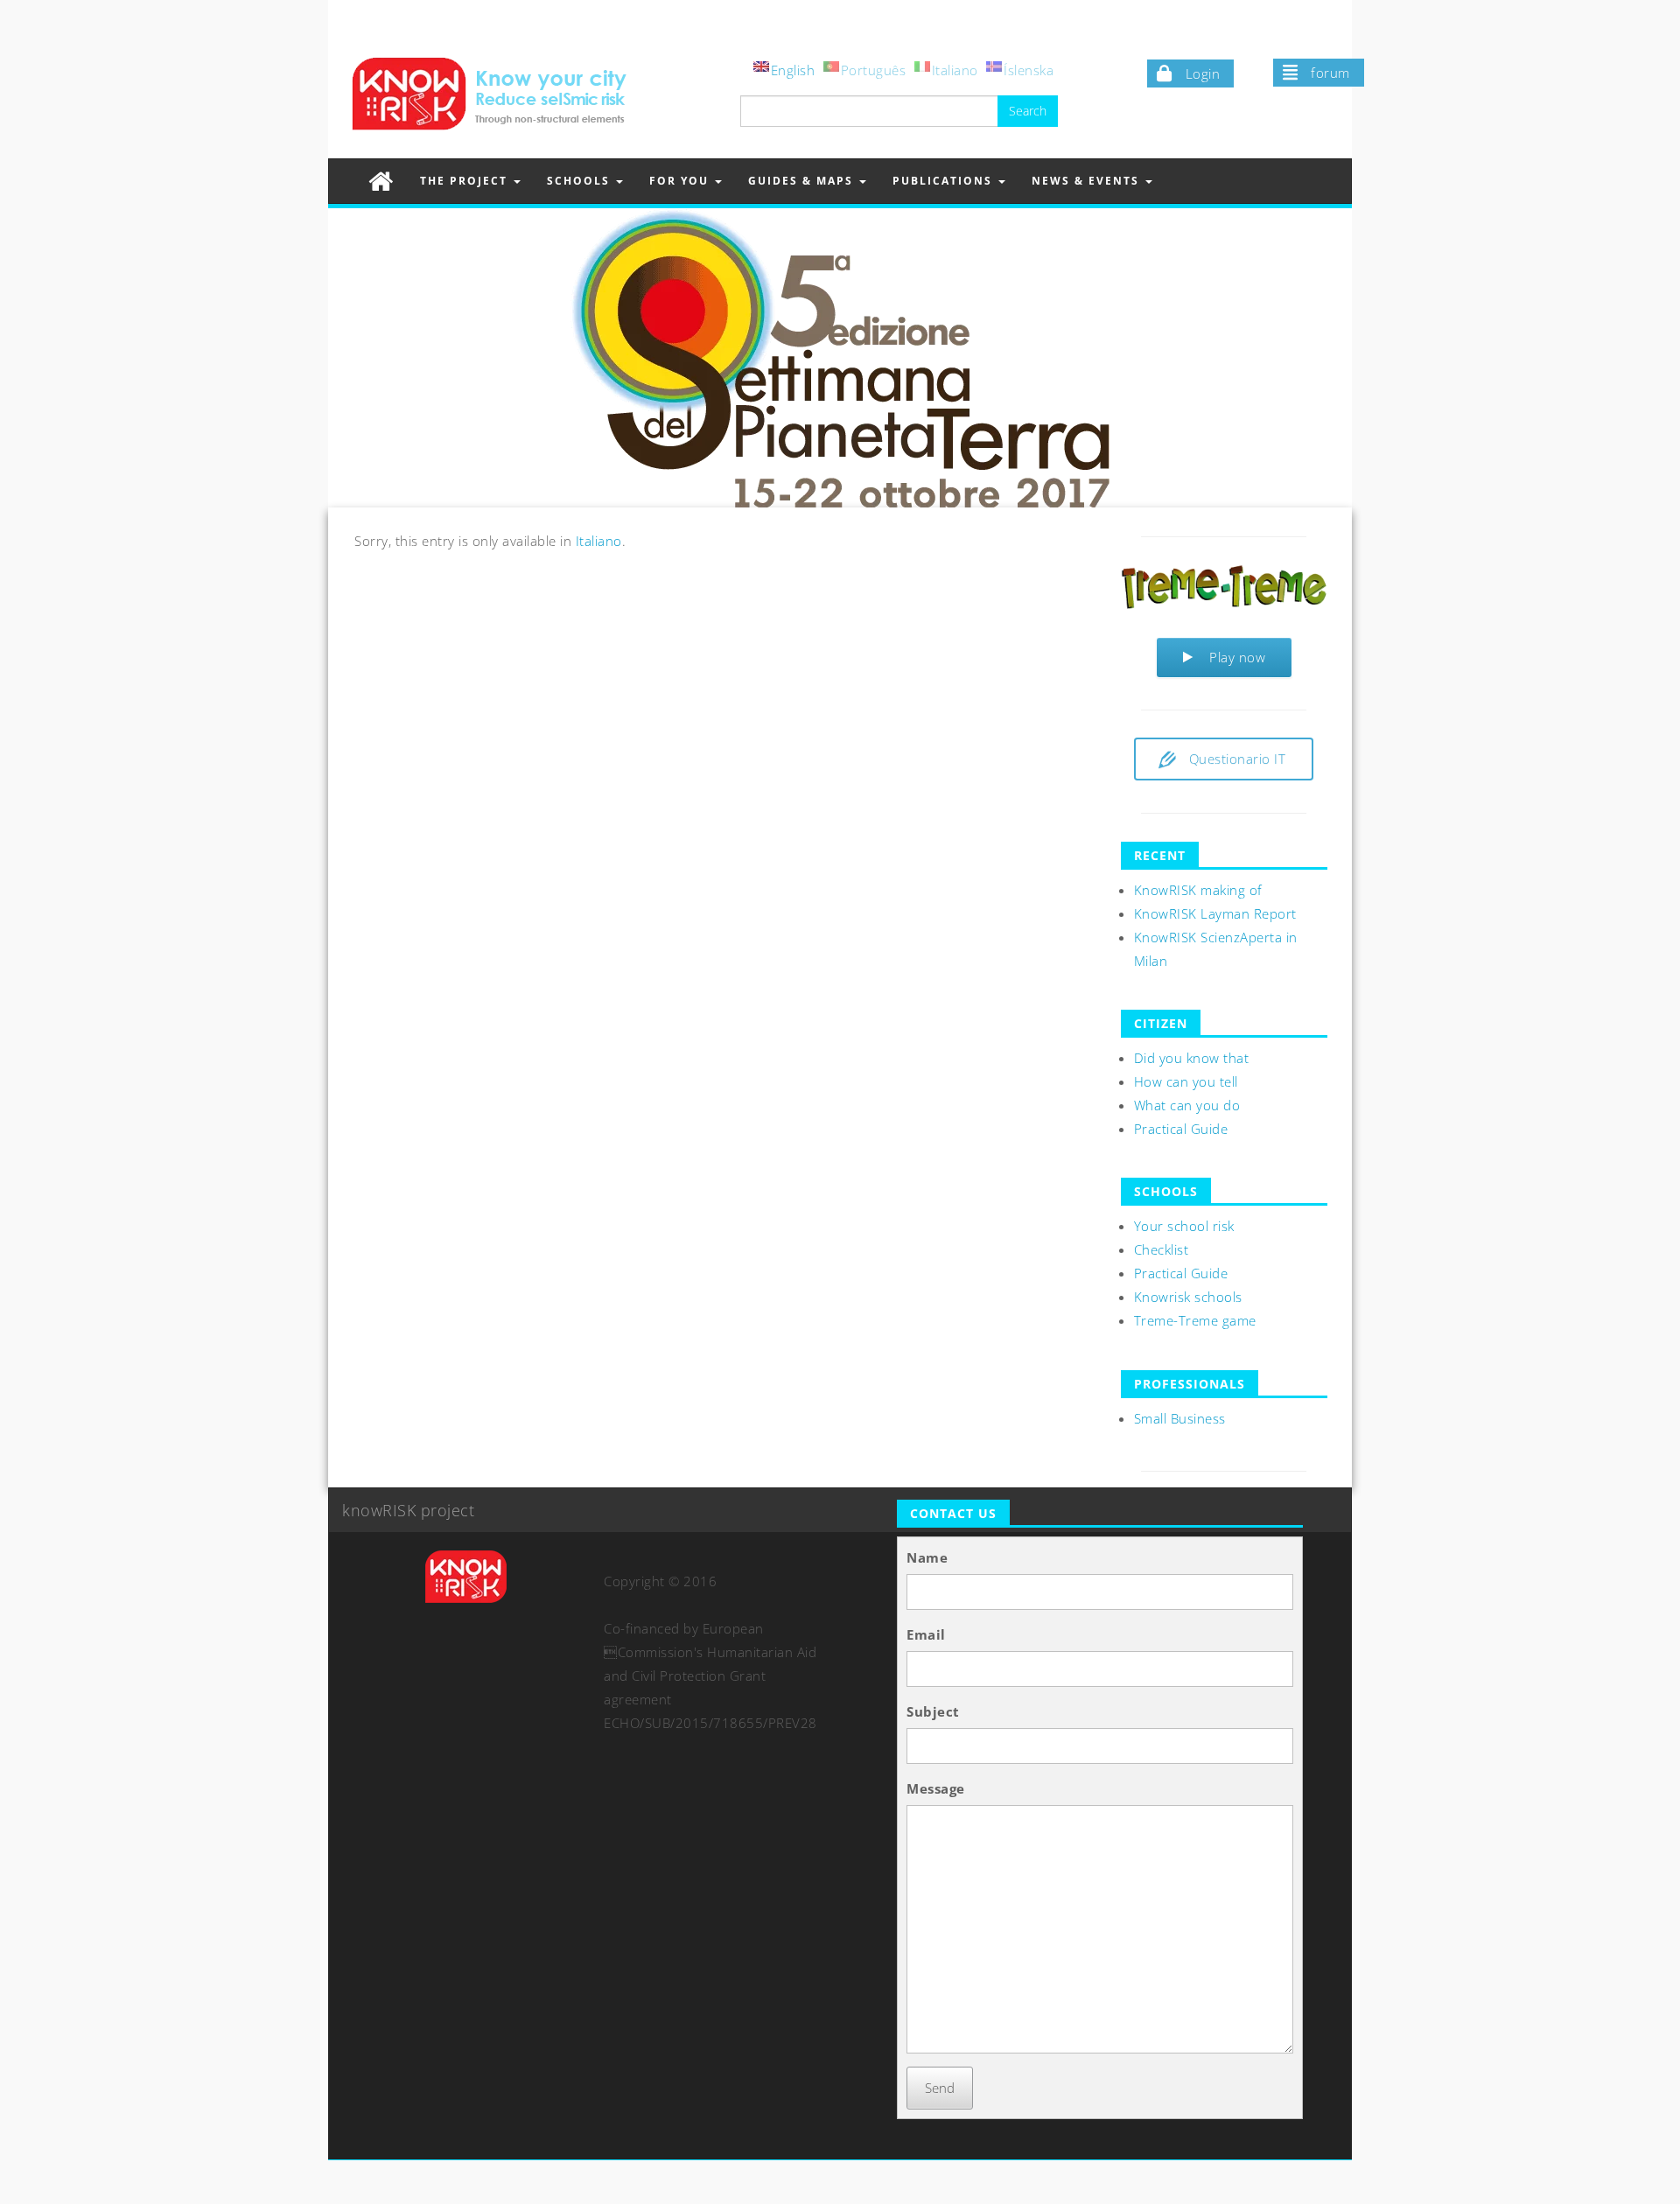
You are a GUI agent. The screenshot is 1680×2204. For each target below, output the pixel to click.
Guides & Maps (803, 181)
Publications (945, 181)
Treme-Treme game (1195, 1320)
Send (940, 2088)
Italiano (599, 541)
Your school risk (1184, 1226)
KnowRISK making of (1198, 890)
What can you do (1187, 1105)
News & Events (1088, 181)
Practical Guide (1181, 1129)
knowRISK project (408, 1510)
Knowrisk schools (1188, 1297)
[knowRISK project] (381, 181)
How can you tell (1186, 1081)
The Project (466, 181)
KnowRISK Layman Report (1215, 913)
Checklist (1162, 1249)
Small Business (1180, 1418)
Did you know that (1192, 1058)
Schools (581, 181)
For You (681, 181)
